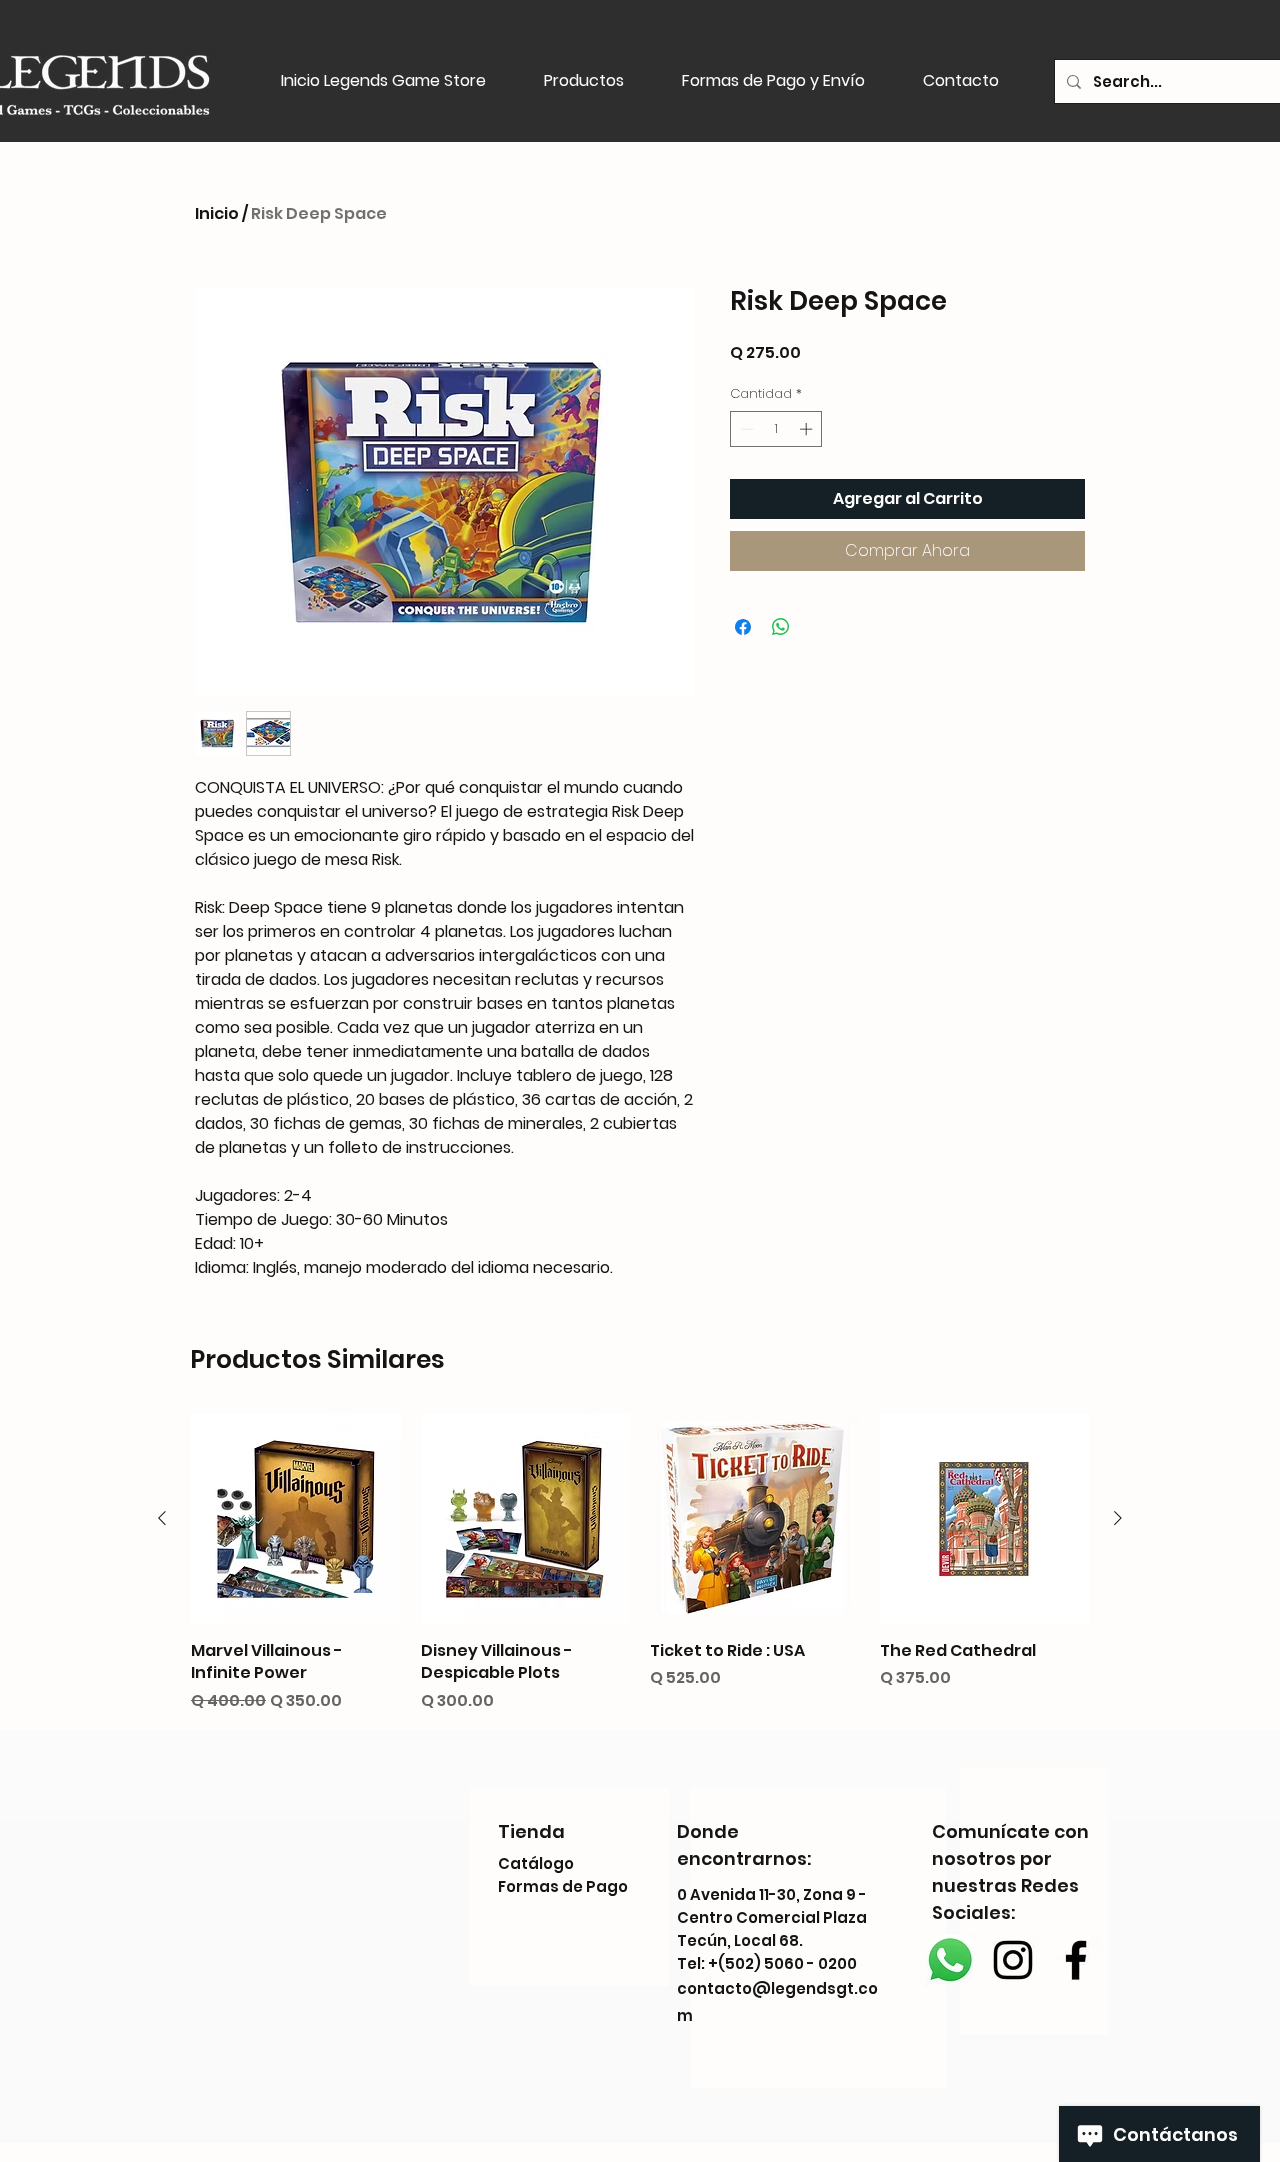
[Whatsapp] (950, 1960)
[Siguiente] (1118, 1518)
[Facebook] (1076, 1960)
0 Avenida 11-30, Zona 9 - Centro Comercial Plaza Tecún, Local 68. (772, 1917)
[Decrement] (745, 429)
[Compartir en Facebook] (743, 627)
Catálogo (536, 1863)
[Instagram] (1013, 1960)
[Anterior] (162, 1518)
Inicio (217, 213)
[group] (640, 1563)
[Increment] (808, 429)
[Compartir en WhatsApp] (781, 627)
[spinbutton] (776, 429)
